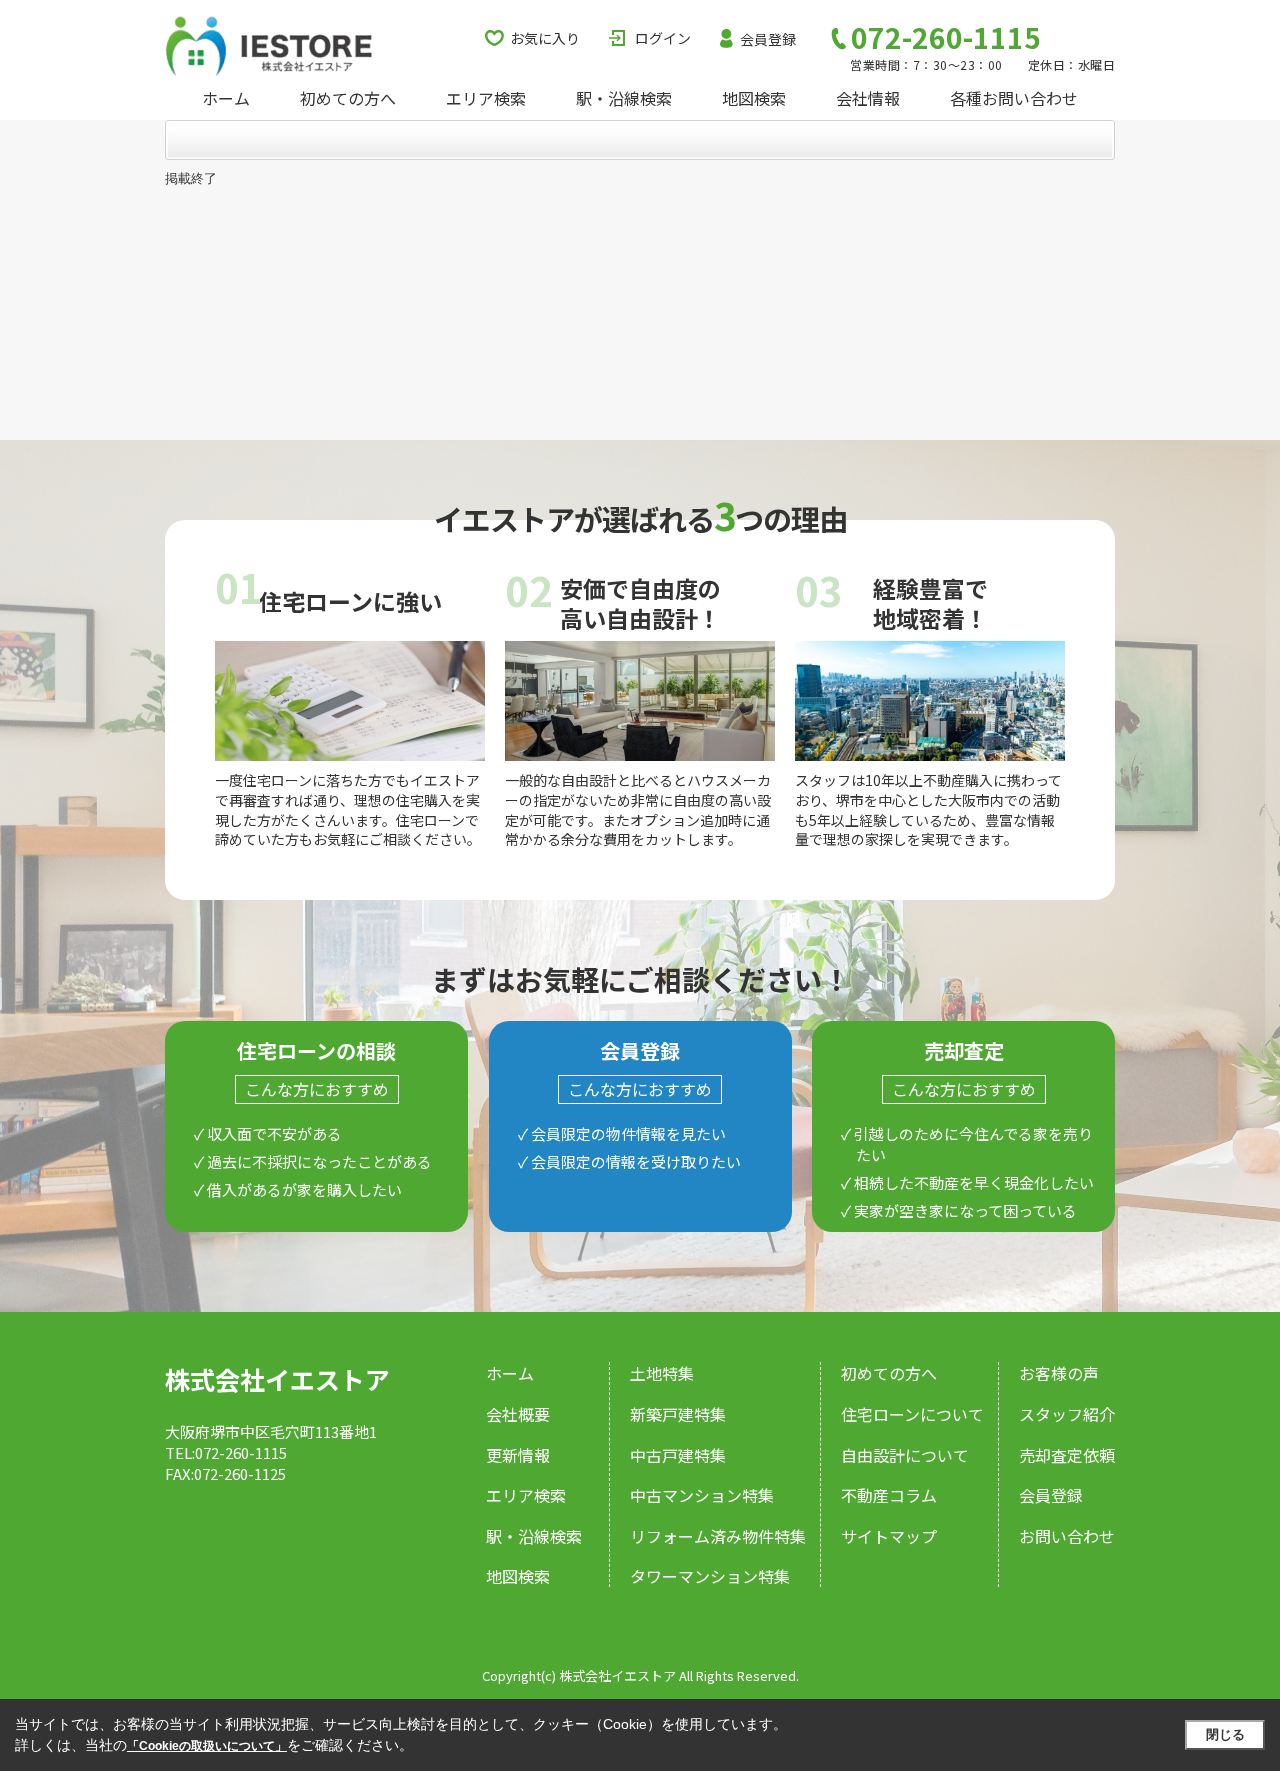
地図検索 (754, 98)
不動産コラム (889, 1495)
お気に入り (545, 38)
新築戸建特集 (678, 1414)
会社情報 (868, 98)
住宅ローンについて (912, 1414)
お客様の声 (1059, 1373)
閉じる (1225, 1734)
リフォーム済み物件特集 (718, 1536)
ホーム (226, 98)
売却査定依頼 (1067, 1455)
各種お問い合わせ (1014, 98)
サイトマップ (889, 1536)
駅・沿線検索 (624, 98)
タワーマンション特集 (710, 1576)
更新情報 (518, 1455)
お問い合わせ (1067, 1536)
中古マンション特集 (702, 1495)
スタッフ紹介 (1067, 1414)
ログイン (663, 38)
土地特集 (662, 1373)
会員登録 (768, 39)
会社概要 (518, 1414)
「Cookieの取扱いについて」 (207, 1746)
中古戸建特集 (678, 1455)
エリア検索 (486, 98)
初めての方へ (348, 98)
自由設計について (905, 1455)
